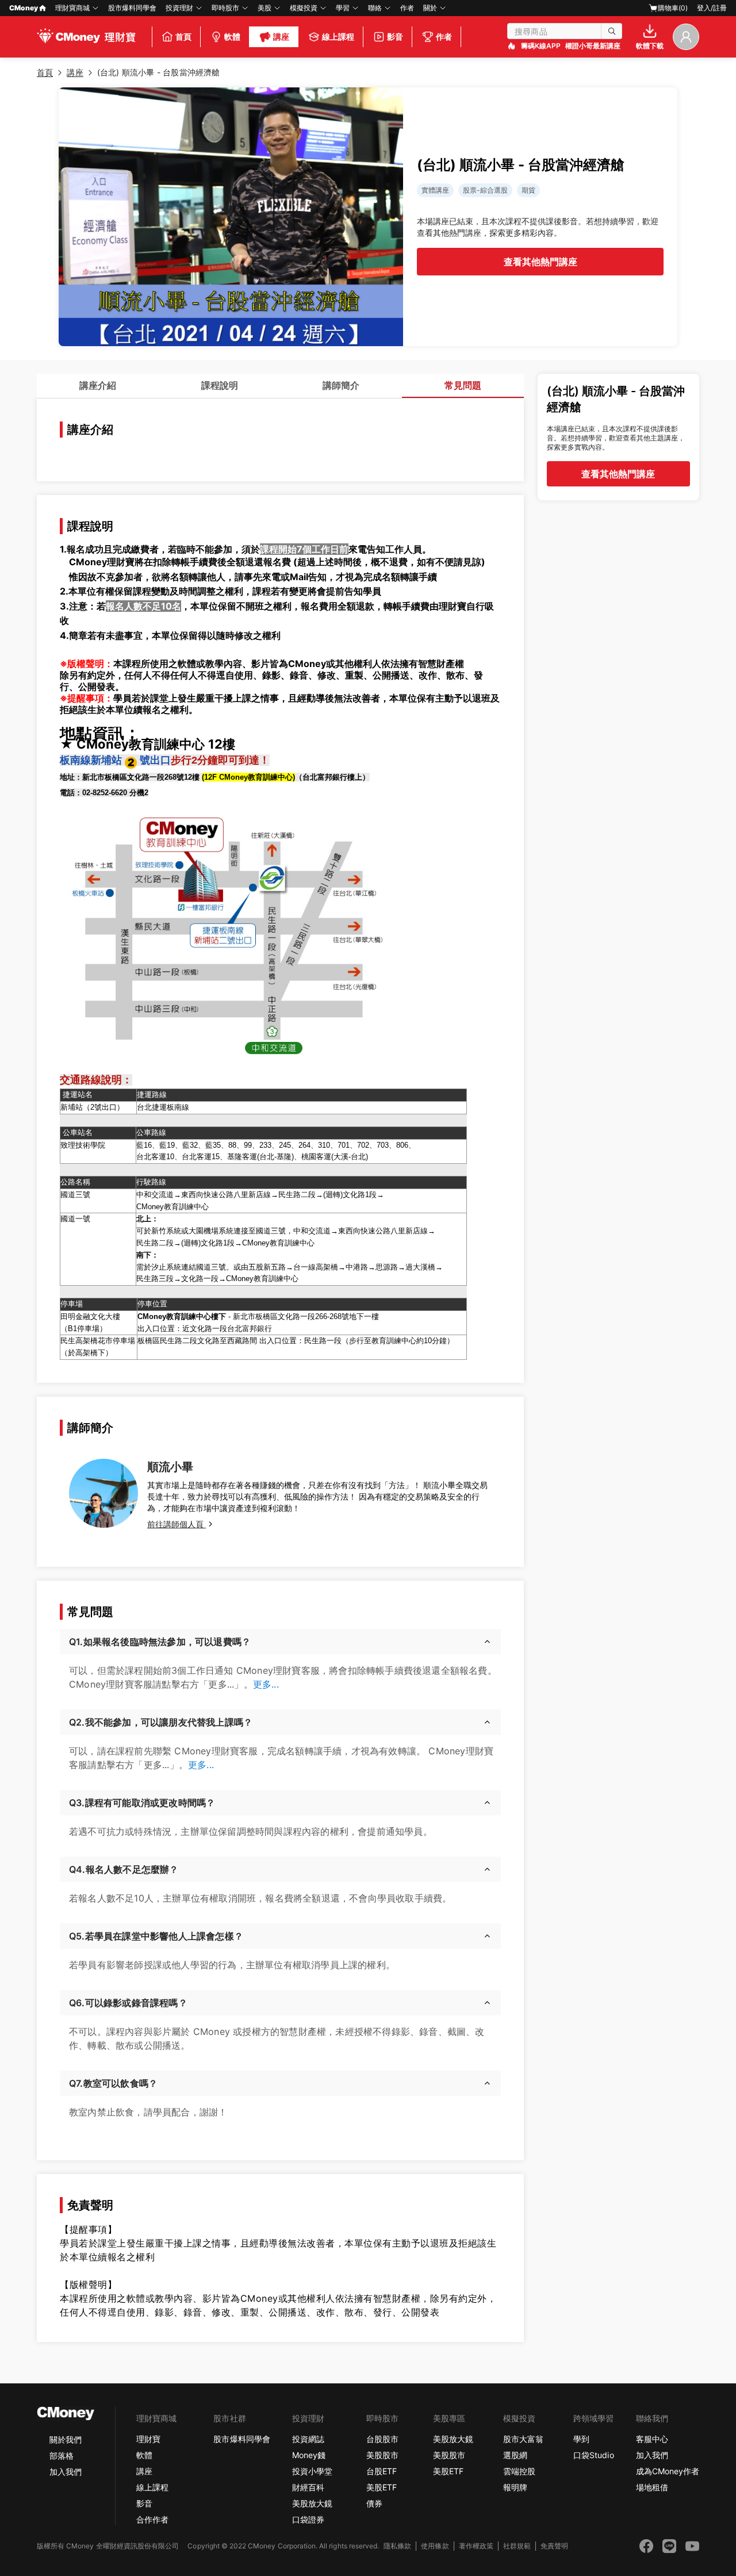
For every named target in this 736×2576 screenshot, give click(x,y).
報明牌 (515, 2487)
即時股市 (225, 8)
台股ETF (382, 2471)
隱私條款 (397, 2546)
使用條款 (435, 2546)
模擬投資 (304, 8)
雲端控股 (519, 2471)
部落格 (62, 2456)
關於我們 (66, 2439)
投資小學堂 (312, 2471)
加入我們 (66, 2472)
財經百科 (308, 2487)
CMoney (24, 8)
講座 (144, 2471)
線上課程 (152, 2487)
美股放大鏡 (312, 2503)
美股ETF (382, 2487)
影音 (144, 2503)
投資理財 (179, 8)
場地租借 (652, 2487)
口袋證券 (308, 2519)
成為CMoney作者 (668, 2471)
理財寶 (148, 2439)
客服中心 (652, 2439)
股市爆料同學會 (132, 8)
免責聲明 (554, 2546)
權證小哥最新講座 (593, 46)
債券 (374, 2503)
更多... (266, 1684)
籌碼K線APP (541, 46)
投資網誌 (308, 2439)
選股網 (515, 2455)
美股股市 (382, 2455)
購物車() (673, 8)
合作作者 (152, 2519)
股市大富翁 (523, 2439)
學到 (581, 2439)
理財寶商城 (72, 8)
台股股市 (382, 2439)
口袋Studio (593, 2455)
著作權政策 (476, 2546)
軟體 (144, 2455)
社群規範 (517, 2546)
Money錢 (309, 2455)
